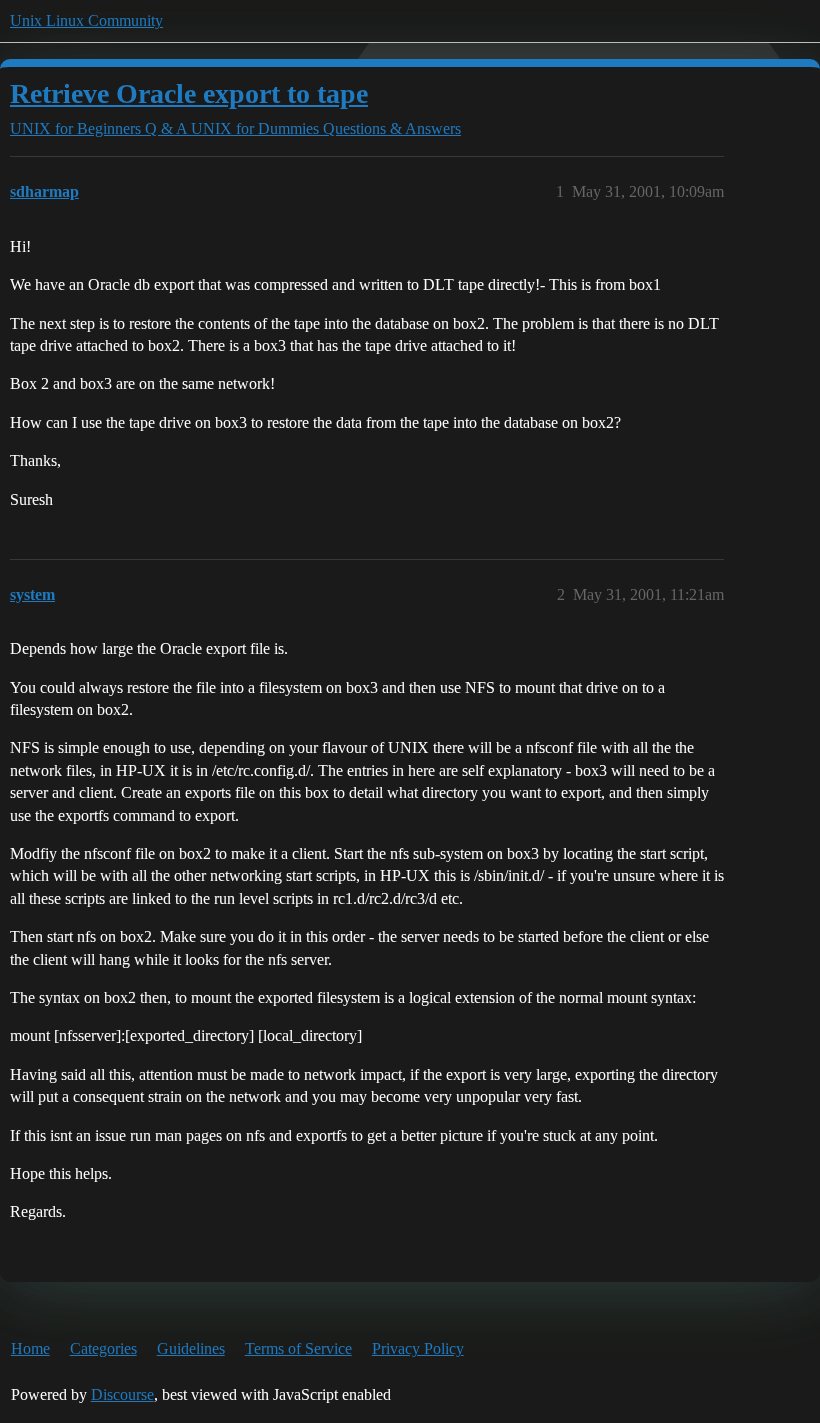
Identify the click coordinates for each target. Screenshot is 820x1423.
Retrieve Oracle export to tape (189, 93)
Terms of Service (298, 1348)
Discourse (122, 1394)
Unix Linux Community (86, 20)
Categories (103, 1348)
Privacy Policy (418, 1348)
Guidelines (191, 1348)
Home (30, 1348)
